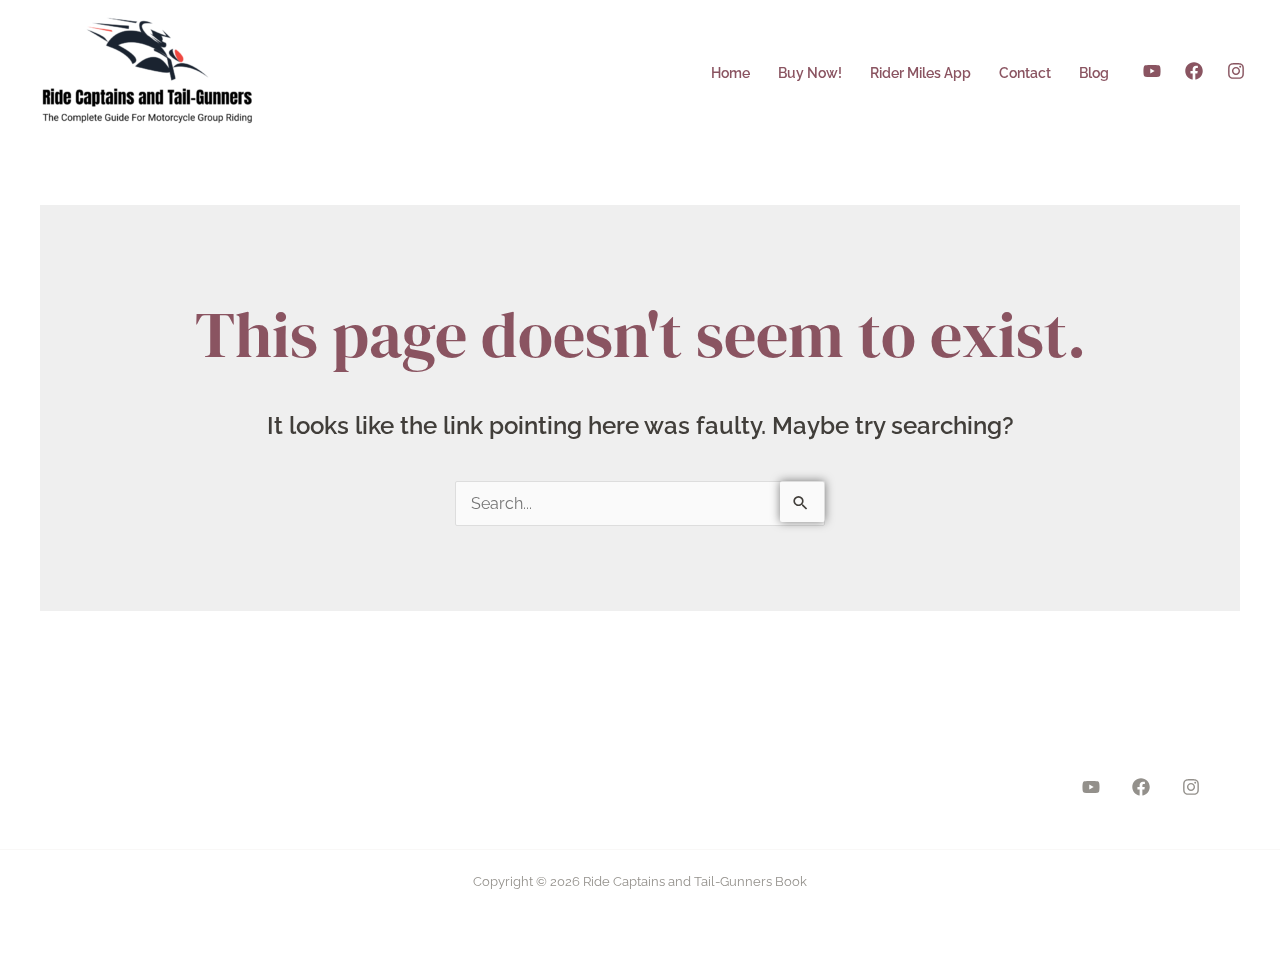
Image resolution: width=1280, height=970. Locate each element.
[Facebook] (1194, 71)
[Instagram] (1236, 71)
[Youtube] (1152, 71)
